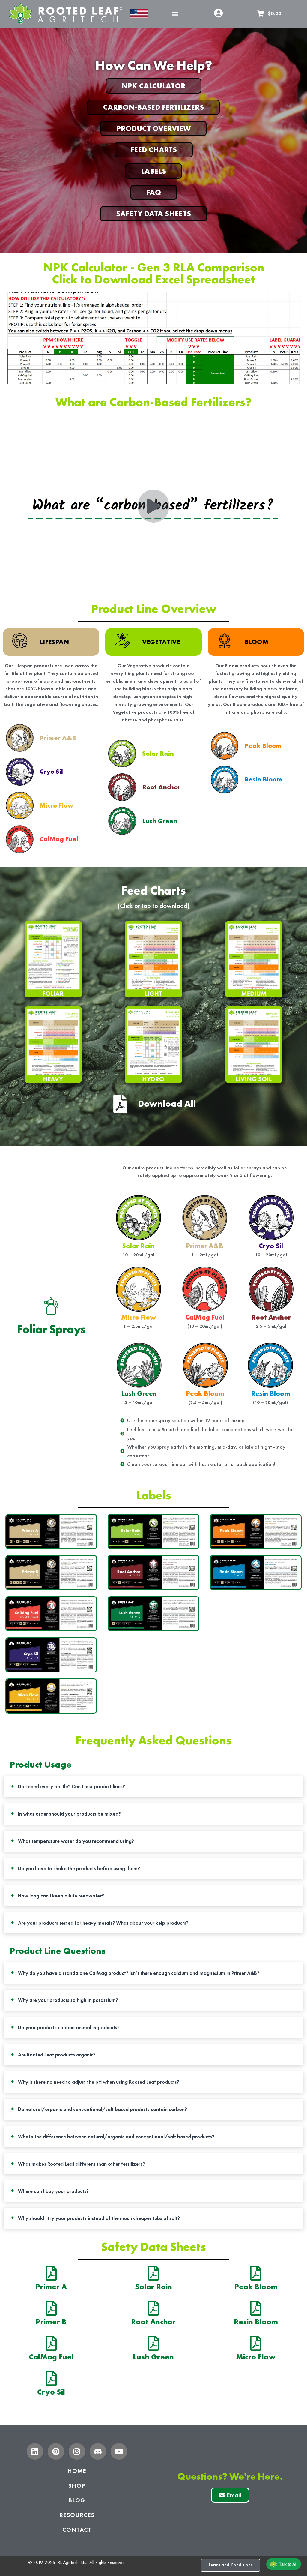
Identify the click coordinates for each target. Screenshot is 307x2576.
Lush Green (153, 2357)
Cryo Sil (51, 2392)
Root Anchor (153, 2322)
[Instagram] (77, 2451)
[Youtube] (119, 2451)
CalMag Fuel (51, 2357)
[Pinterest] (56, 2451)
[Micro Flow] (256, 2343)
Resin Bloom (256, 2322)
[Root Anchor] (153, 2308)
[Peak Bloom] (256, 2273)
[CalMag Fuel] (51, 2343)
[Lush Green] (153, 2343)
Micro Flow (256, 2357)
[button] (175, 14)
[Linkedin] (35, 2451)
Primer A (51, 2287)
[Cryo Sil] (51, 2378)
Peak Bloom (256, 2287)
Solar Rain (153, 2287)
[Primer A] (51, 2273)
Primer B (51, 2322)
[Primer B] (51, 2308)
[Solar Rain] (153, 2273)
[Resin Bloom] (256, 2308)
